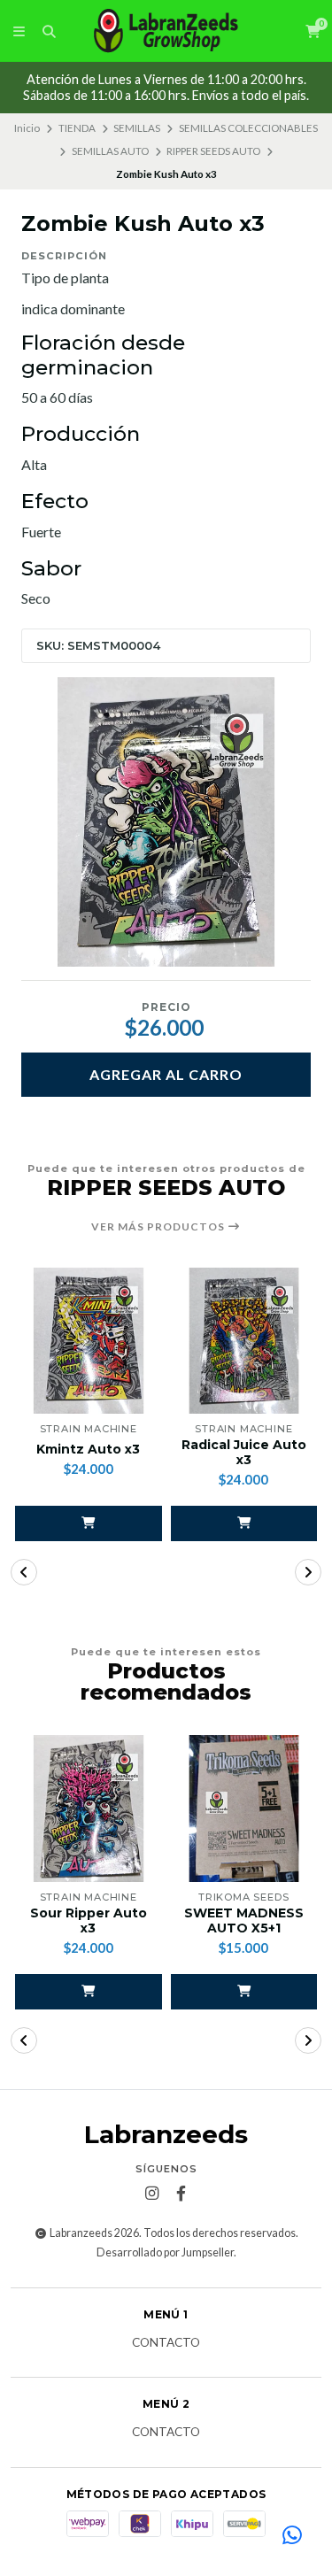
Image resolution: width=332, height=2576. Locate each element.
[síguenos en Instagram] (151, 2194)
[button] (89, 1523)
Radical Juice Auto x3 (244, 1453)
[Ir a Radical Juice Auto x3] (244, 1341)
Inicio (27, 128)
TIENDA (77, 128)
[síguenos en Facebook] (181, 2194)
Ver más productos (159, 1227)
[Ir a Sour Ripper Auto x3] (89, 1809)
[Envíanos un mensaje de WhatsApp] (292, 2536)
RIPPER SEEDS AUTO (213, 151)
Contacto (166, 2343)
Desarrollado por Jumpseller (165, 2252)
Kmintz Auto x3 (88, 1450)
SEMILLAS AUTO (110, 151)
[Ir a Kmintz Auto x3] (89, 1341)
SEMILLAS (137, 128)
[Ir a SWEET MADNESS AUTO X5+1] (244, 1809)
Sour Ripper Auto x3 (89, 1921)
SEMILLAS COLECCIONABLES (248, 128)
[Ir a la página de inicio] (166, 31)
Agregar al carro (166, 1074)
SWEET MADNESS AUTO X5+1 (244, 1921)
